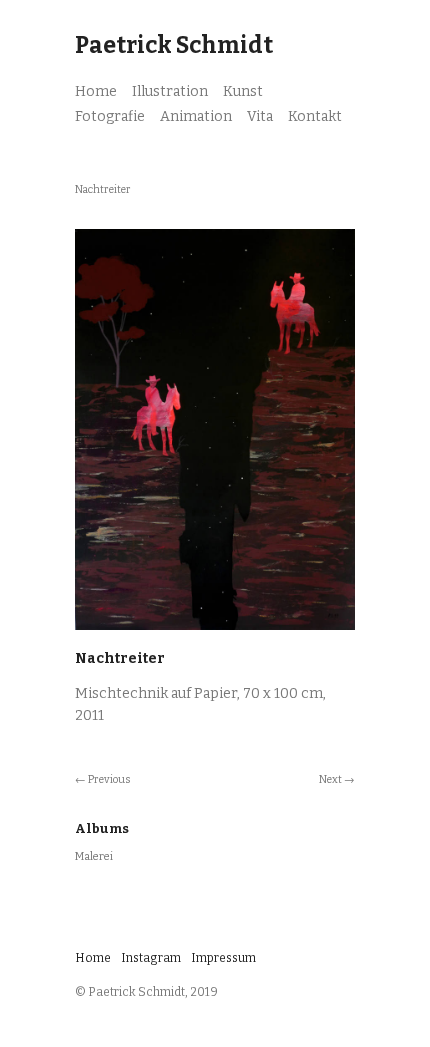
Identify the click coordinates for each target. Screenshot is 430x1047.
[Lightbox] (215, 631)
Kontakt (315, 116)
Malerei (94, 856)
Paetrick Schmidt (174, 45)
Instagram (151, 958)
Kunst (243, 91)
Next (330, 779)
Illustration (170, 91)
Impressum (223, 958)
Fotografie (110, 116)
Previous (109, 779)
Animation (196, 116)
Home (96, 91)
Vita (260, 116)
